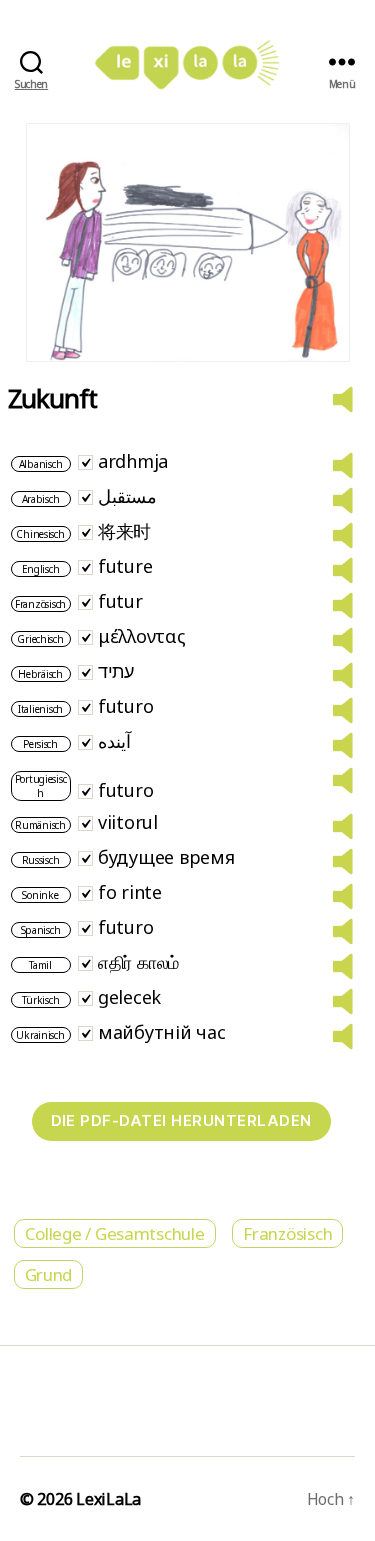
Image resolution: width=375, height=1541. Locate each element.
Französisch (287, 1233)
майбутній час (162, 1032)
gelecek (129, 997)
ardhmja (133, 461)
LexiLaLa (108, 1499)
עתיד (116, 671)
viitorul (128, 822)
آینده (114, 741)
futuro (125, 706)
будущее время (166, 857)
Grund (49, 1274)
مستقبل (127, 496)
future (125, 566)
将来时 (124, 531)
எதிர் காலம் (138, 962)
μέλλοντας (142, 636)
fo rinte (130, 892)
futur (120, 601)
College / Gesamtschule (115, 1233)
